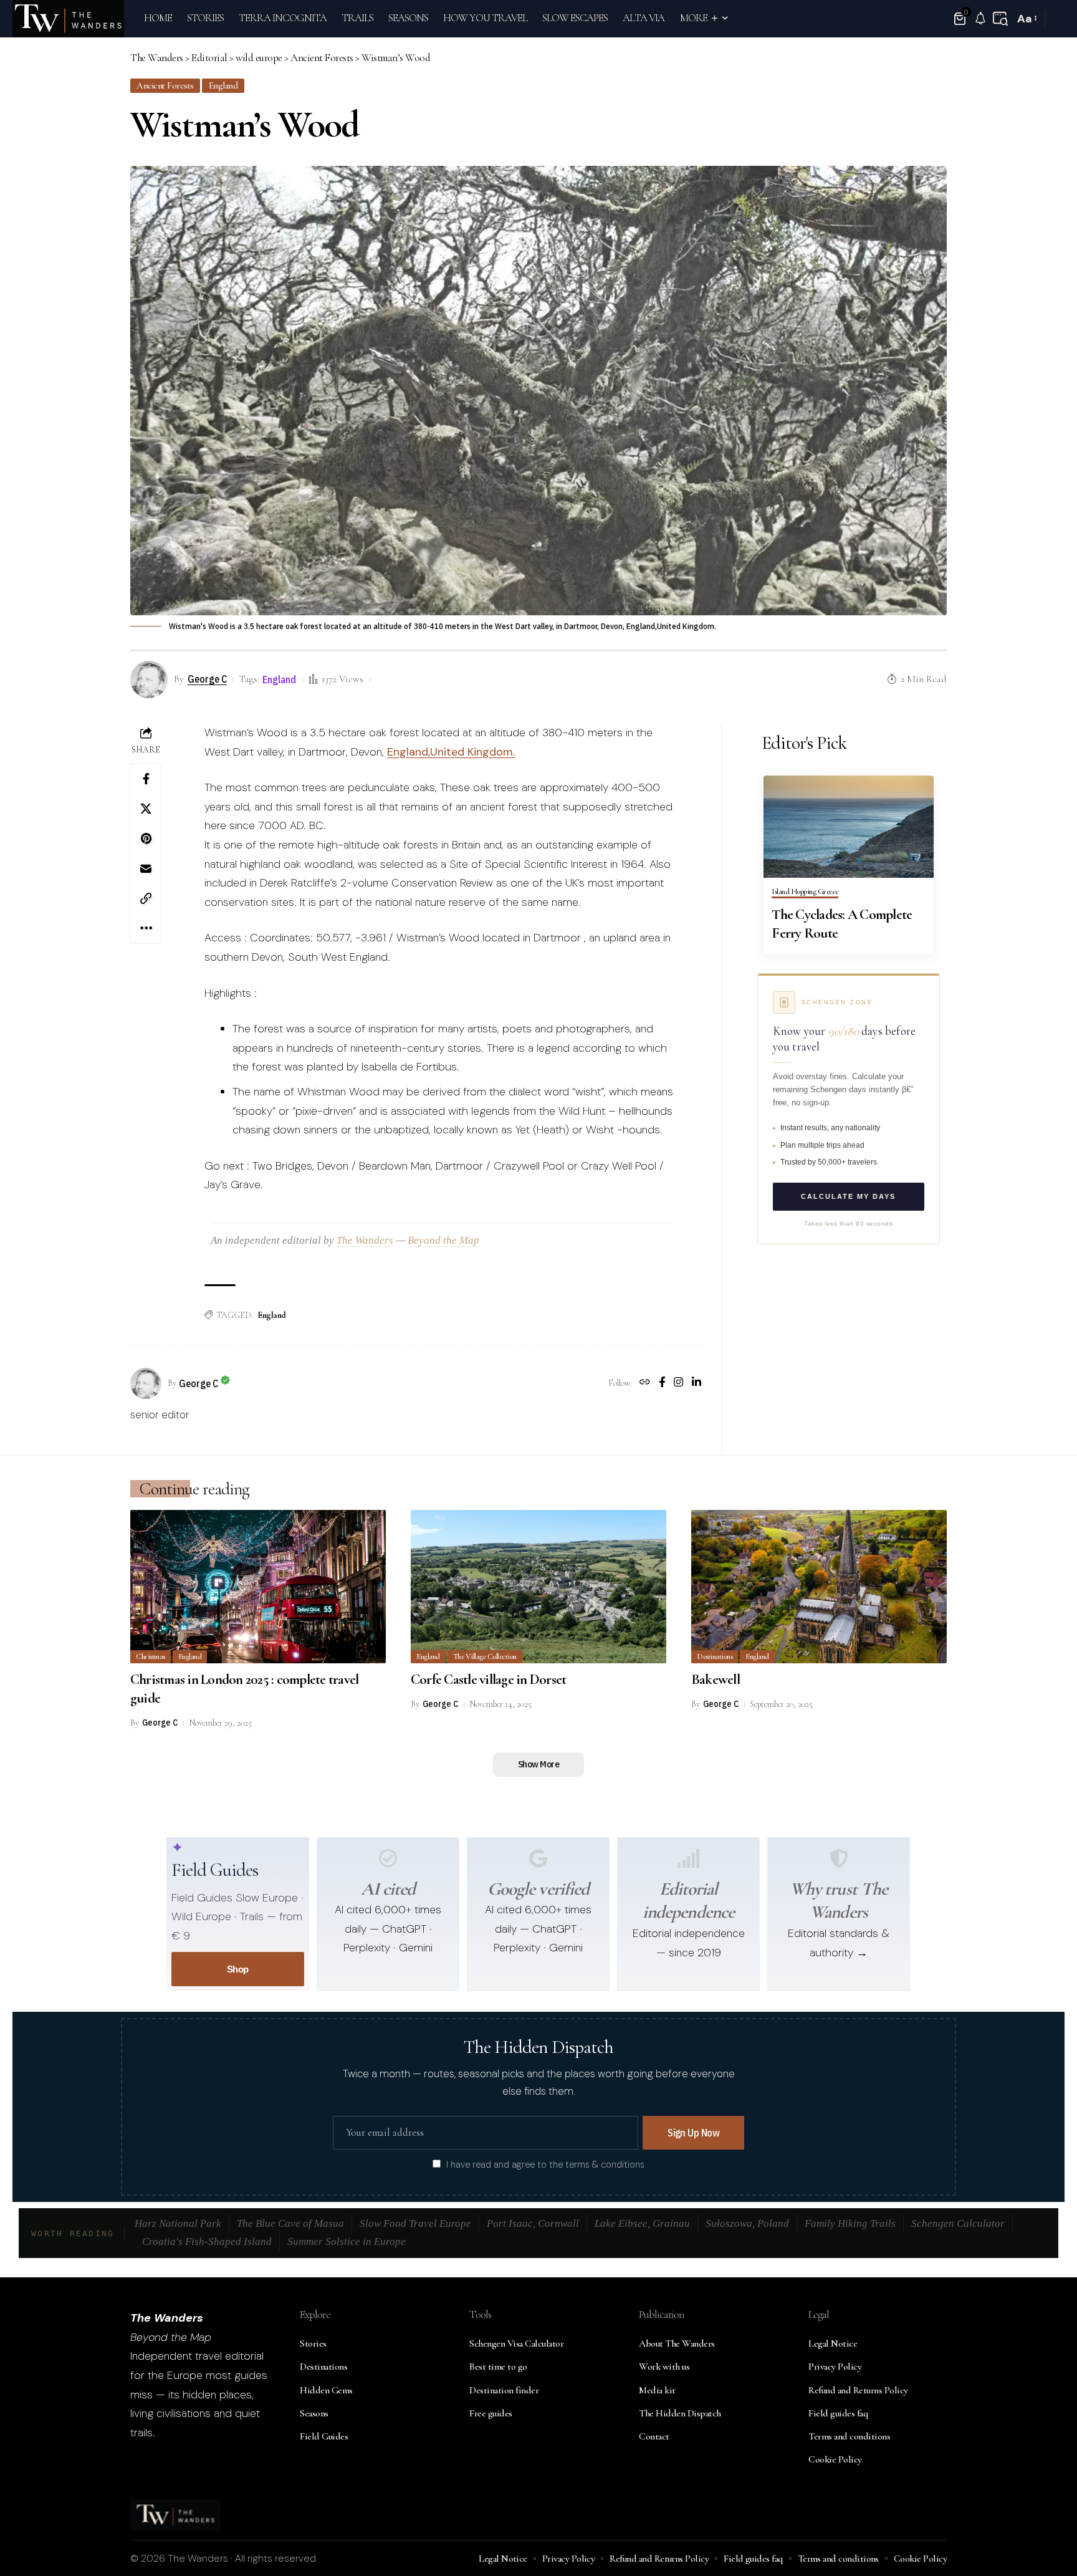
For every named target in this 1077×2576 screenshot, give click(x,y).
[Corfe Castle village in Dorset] (538, 1587)
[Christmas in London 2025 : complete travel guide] (258, 1587)
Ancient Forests (165, 85)
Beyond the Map (443, 1240)
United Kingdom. (472, 752)
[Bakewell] (819, 1587)
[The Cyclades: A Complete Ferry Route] (849, 827)
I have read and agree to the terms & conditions (545, 2165)
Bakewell (716, 1680)
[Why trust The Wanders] (839, 1858)
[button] (1000, 19)
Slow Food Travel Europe (415, 2223)
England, (409, 752)
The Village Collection (485, 1656)
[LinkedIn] (696, 1383)
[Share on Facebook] (146, 779)
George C (207, 679)
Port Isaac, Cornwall (533, 2223)
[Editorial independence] (689, 1858)
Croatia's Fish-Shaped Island (207, 2242)
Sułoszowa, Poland (747, 2223)
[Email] (146, 868)
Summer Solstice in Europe (347, 2242)
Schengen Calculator (958, 2223)
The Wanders (365, 1240)
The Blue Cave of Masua (290, 2223)
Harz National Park (178, 2223)
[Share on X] (146, 809)
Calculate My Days (848, 1196)
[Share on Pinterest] (146, 839)
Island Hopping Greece (805, 892)
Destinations (715, 1656)
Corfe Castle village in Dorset (489, 1680)
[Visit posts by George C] (146, 1383)
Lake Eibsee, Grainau (642, 2223)
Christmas (151, 1656)
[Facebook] (662, 1383)
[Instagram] (678, 1383)
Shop (238, 1969)
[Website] (645, 1383)
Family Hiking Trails (850, 2223)
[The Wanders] (68, 19)
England (223, 85)
